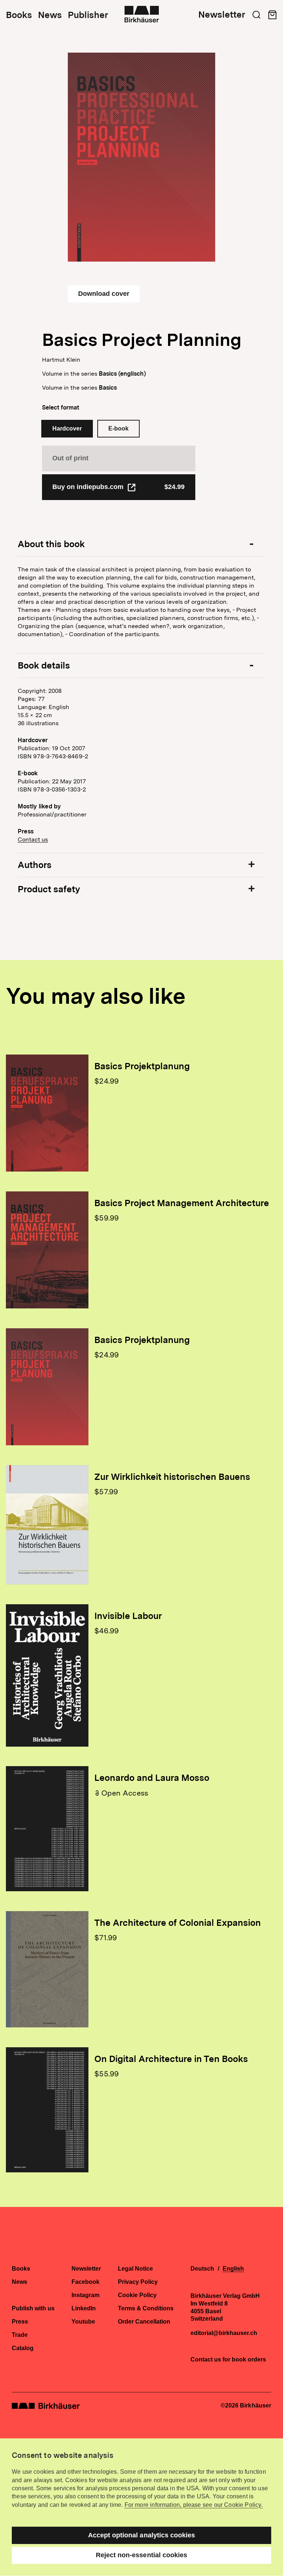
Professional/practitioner (52, 814)
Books (19, 15)
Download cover (104, 294)
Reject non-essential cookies (141, 2555)
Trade (20, 2335)
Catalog (23, 2348)
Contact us (33, 839)
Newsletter (222, 15)
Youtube (83, 2322)
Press (20, 2322)
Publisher (88, 15)
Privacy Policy (138, 2282)
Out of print (70, 458)
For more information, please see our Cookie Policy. (194, 2505)
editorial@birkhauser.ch (224, 2333)
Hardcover (67, 428)
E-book (118, 428)
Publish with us (33, 2309)
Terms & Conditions (146, 2309)
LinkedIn (84, 2309)
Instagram (85, 2295)
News (50, 15)
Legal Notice (135, 2269)
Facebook (85, 2282)
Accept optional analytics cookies (141, 2535)
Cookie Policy (137, 2295)
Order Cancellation (144, 2322)
